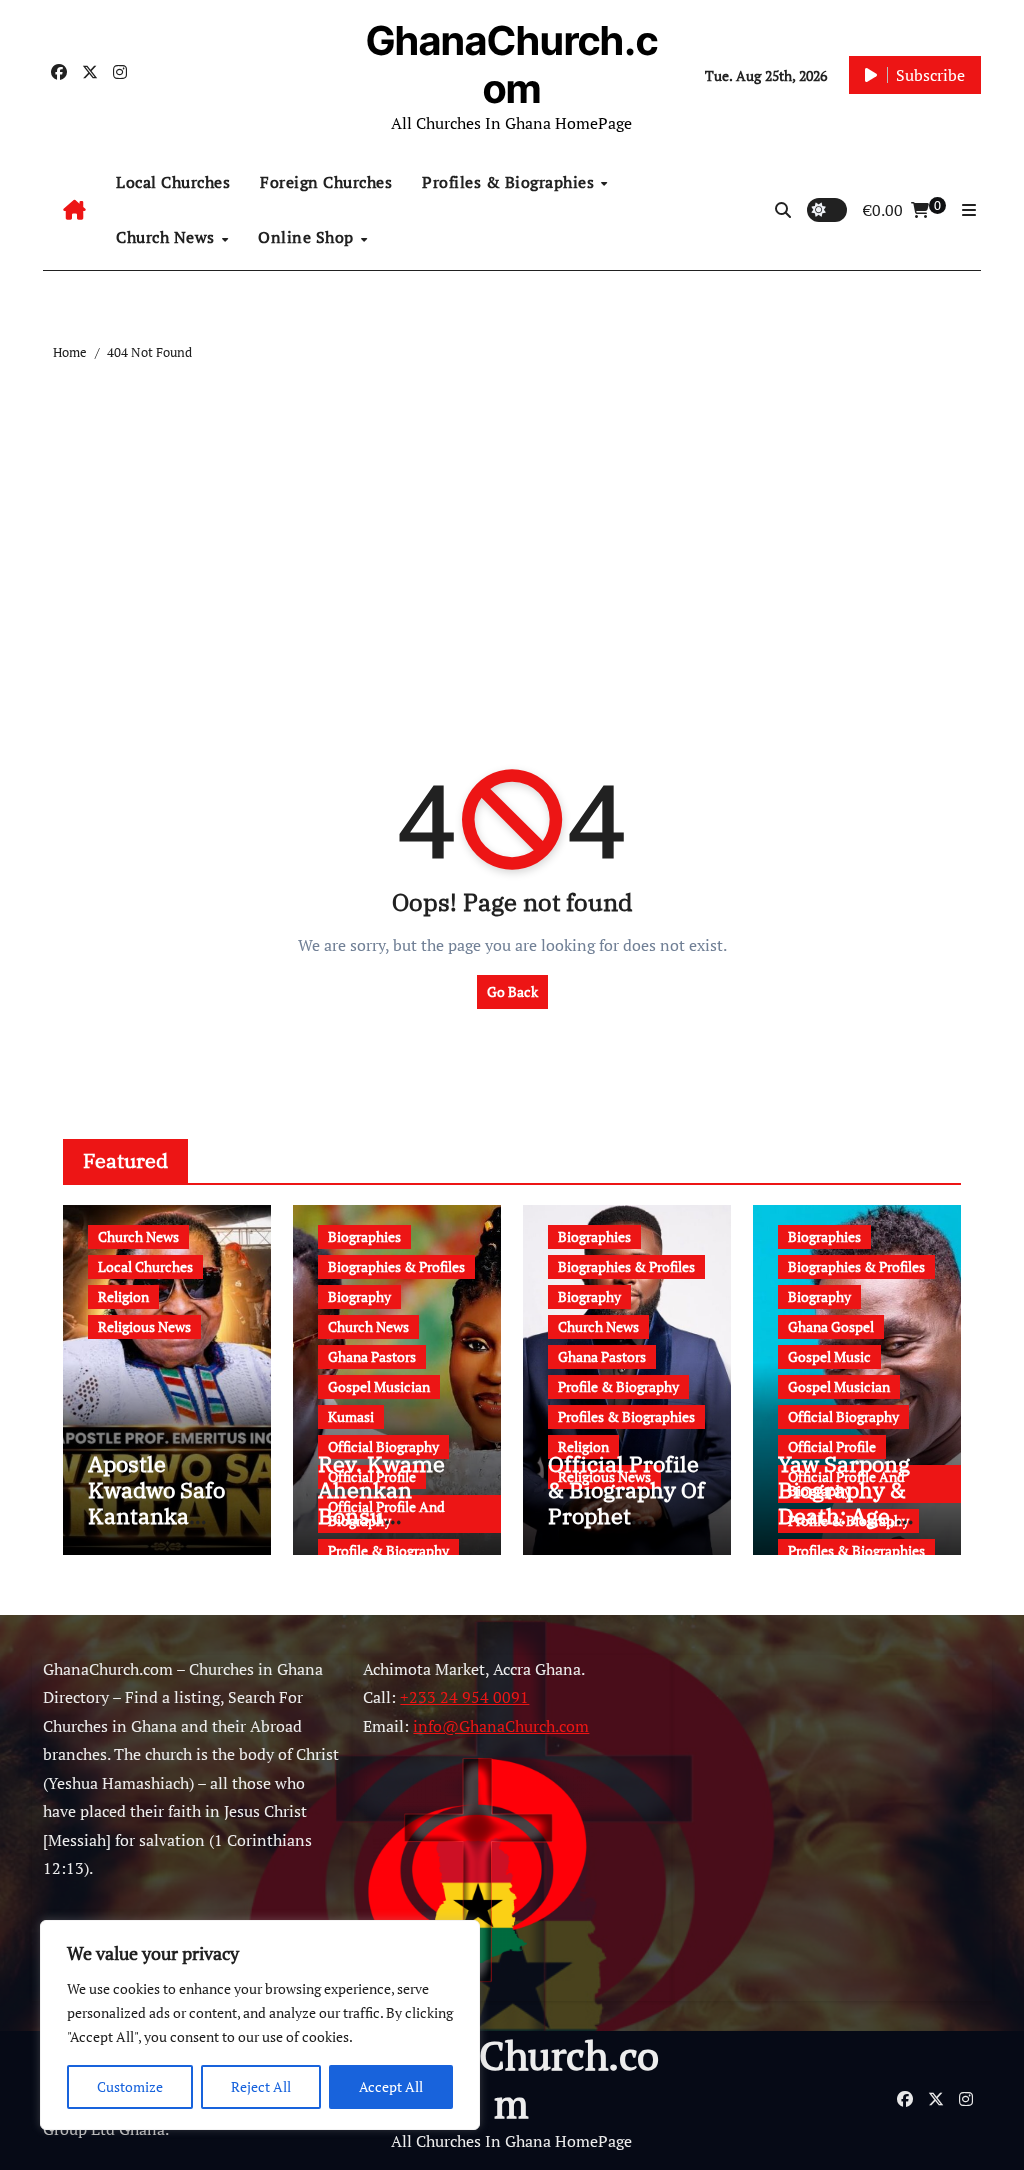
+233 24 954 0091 (464, 1697)
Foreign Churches (326, 182)
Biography (359, 1296)
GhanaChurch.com (512, 64)
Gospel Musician (379, 1386)
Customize (130, 2086)
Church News (167, 237)
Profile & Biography (388, 1550)
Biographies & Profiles (396, 1266)
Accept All (391, 2086)
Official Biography (383, 1446)
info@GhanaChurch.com (501, 1726)
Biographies (364, 1236)
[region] (260, 2025)
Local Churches (173, 182)
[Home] (74, 210)
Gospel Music (829, 1356)
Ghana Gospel (831, 1326)
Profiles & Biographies (510, 182)
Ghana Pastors (372, 1356)
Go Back (512, 991)
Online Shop (308, 237)
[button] (969, 210)
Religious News (144, 1326)
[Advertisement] (514, 515)
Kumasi (351, 1416)
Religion (123, 1296)
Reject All (261, 2086)
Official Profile (832, 1446)
